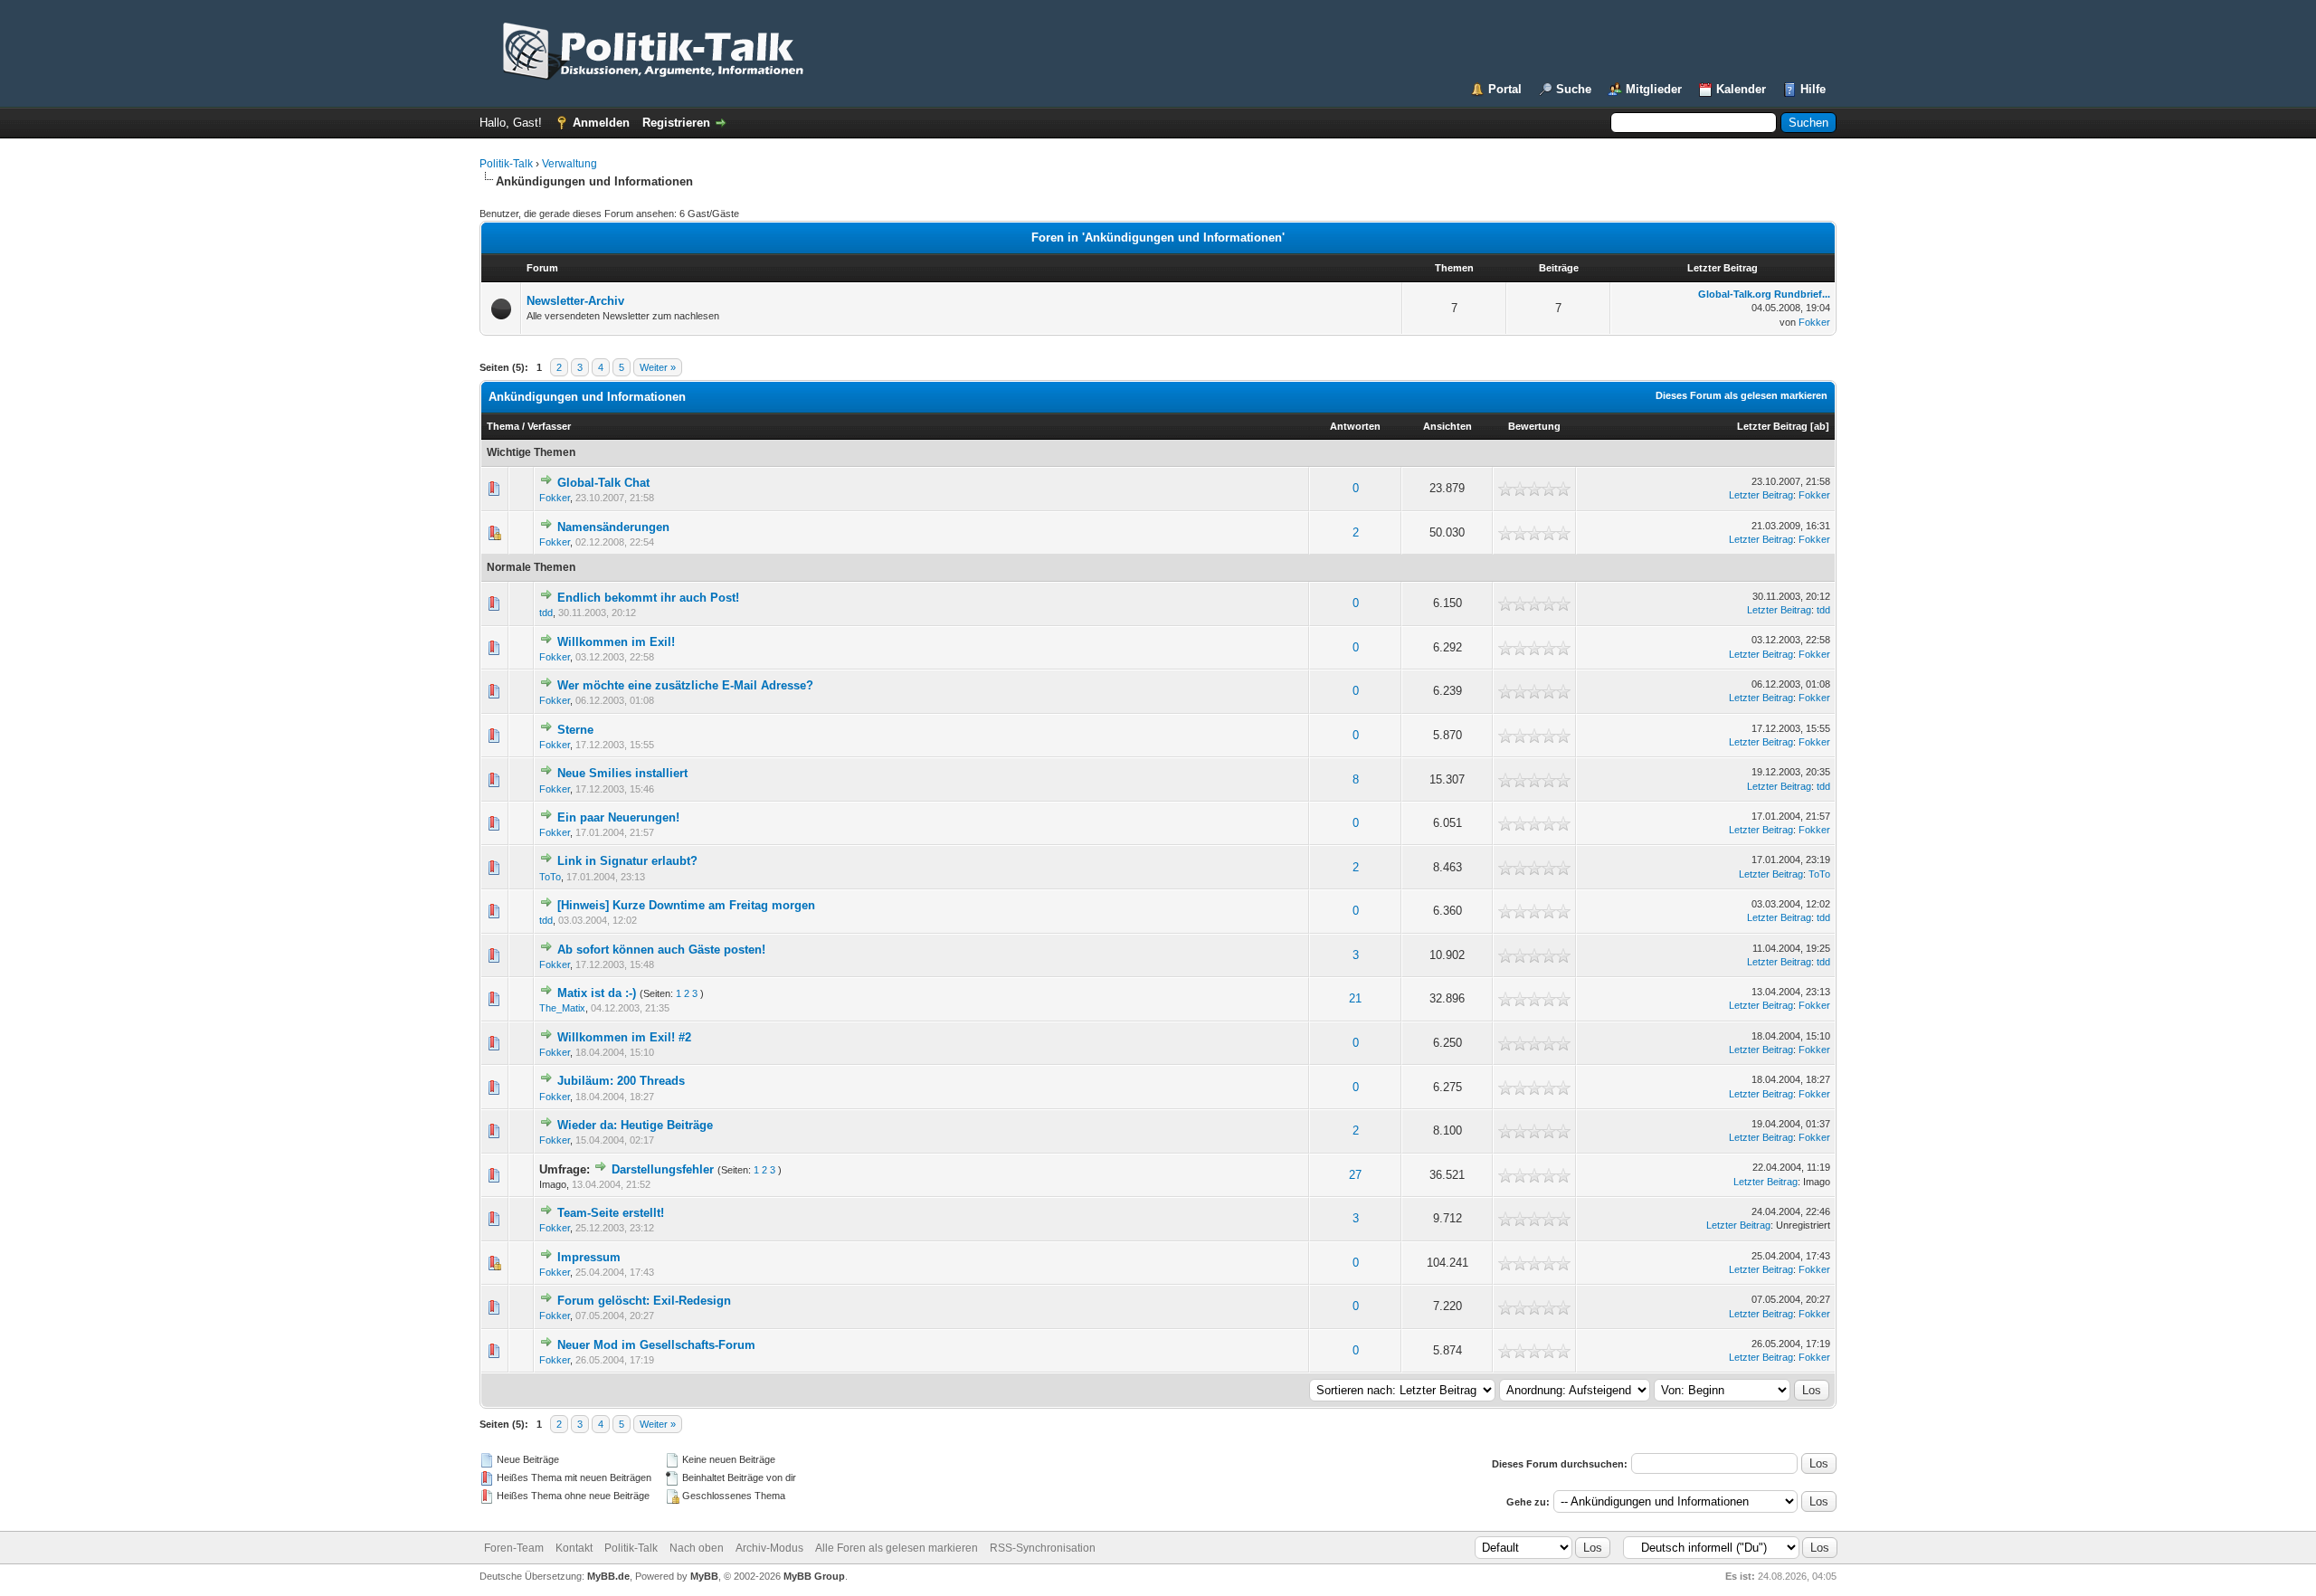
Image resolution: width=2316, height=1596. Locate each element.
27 (1355, 1175)
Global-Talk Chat (603, 483)
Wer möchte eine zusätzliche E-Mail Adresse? (685, 685)
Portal (1505, 89)
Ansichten (1447, 426)
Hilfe (1813, 89)
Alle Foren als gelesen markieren (897, 1548)
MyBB (704, 1576)
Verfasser (549, 426)
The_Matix (562, 1008)
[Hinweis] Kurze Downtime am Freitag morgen (686, 905)
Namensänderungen (613, 527)
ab (1820, 426)
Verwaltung (570, 164)
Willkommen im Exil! (616, 642)
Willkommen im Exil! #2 (624, 1037)
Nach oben (697, 1548)
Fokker (1814, 322)
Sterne (575, 730)
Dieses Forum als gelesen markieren (1742, 395)
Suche (1574, 89)
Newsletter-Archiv (575, 301)
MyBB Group (814, 1576)
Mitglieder (1654, 89)
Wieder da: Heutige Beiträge (635, 1125)
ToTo (550, 877)
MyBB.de (608, 1576)
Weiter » (658, 367)
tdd (546, 613)
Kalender (1741, 89)
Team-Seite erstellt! (611, 1213)
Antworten (1355, 426)
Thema (503, 426)
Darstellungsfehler (663, 1169)
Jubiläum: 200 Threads (621, 1081)
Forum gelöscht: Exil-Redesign (644, 1301)
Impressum (589, 1257)
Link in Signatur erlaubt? (627, 861)
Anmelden (601, 123)
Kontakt (574, 1548)
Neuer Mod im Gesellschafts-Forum (656, 1345)
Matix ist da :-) (597, 993)
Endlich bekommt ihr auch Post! (648, 598)
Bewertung (1534, 426)
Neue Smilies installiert (622, 773)
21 (1355, 998)
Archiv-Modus (769, 1548)
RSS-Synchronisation (1043, 1548)
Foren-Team (514, 1548)
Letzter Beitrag (1772, 426)
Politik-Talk (506, 164)
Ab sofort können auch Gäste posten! (661, 950)
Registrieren (676, 123)
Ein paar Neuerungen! (618, 817)
